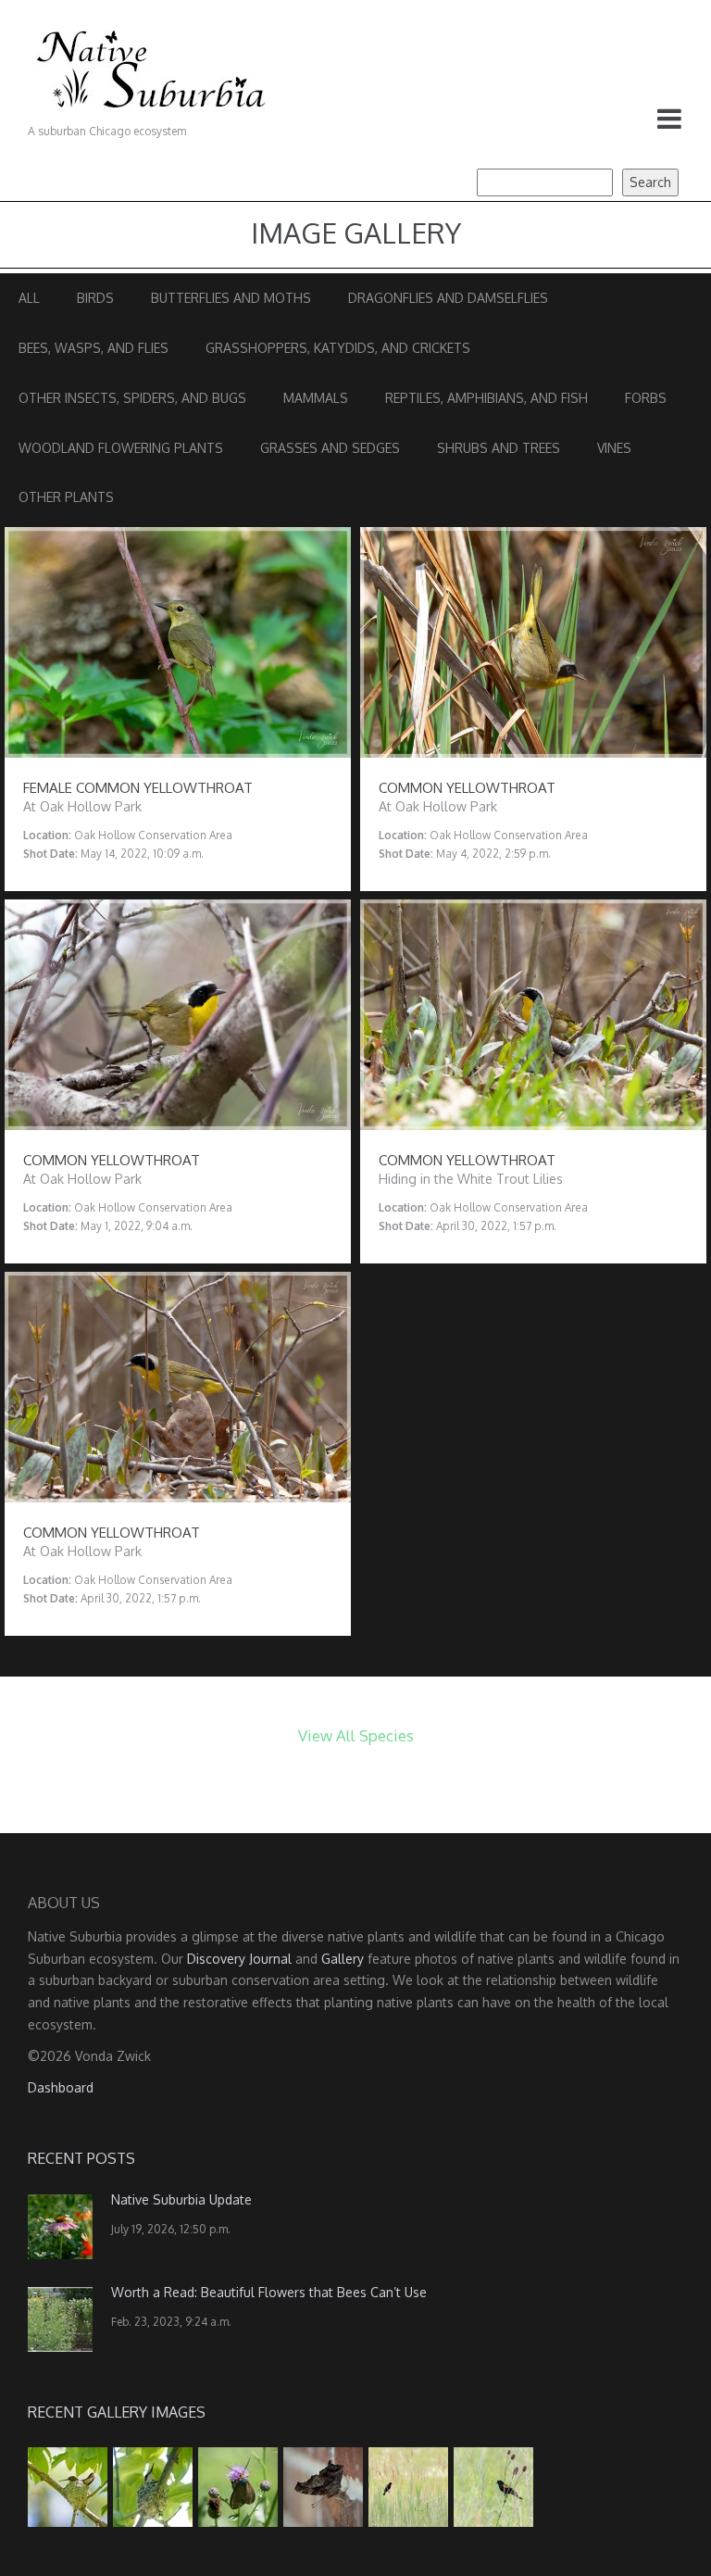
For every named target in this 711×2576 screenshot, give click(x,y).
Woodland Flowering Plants (121, 448)
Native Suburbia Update (181, 2199)
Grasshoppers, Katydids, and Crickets (338, 348)
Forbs (646, 398)
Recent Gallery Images (117, 2412)
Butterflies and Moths (231, 298)
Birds (95, 298)
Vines (614, 448)
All (29, 298)
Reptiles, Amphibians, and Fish (486, 398)
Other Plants (66, 497)
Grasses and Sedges (330, 448)
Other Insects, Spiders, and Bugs (132, 398)
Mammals (316, 398)
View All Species (356, 1735)
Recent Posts (81, 2158)
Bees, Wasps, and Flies (94, 348)
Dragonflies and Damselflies (448, 298)
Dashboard (61, 2087)
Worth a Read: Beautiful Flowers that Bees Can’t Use (269, 2292)
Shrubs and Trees (499, 448)
